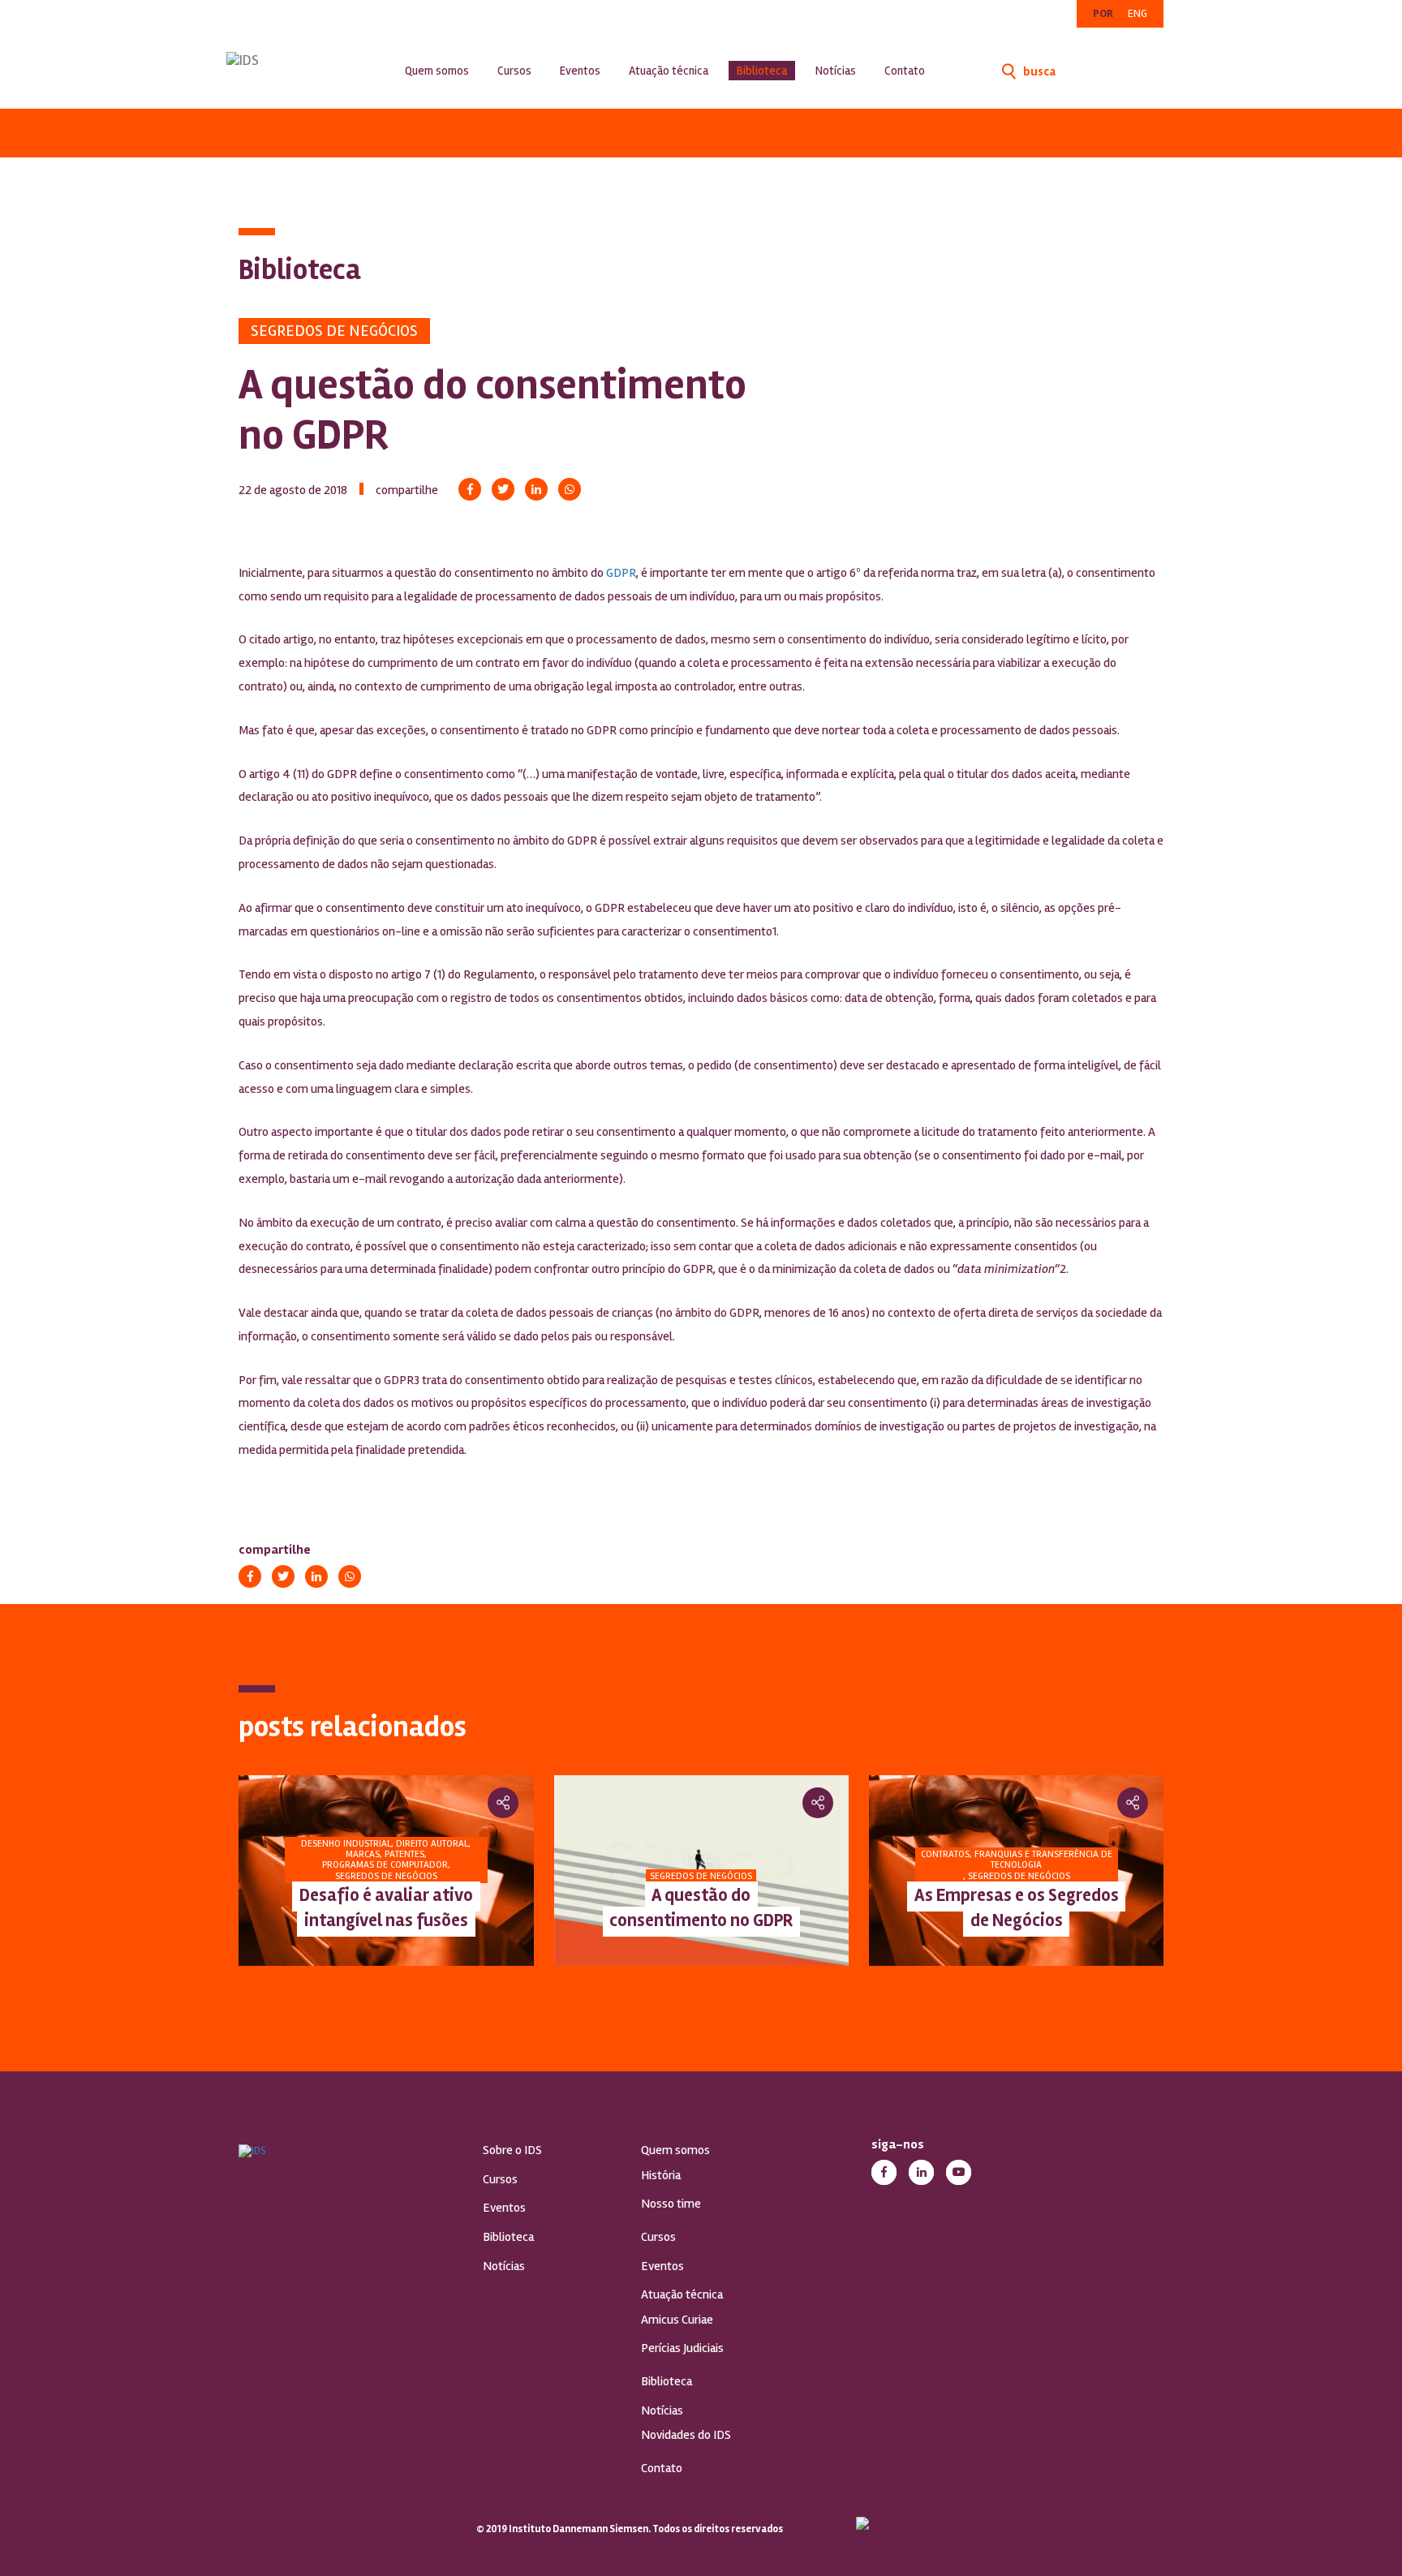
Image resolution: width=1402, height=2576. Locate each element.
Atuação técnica (669, 71)
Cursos (514, 71)
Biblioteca (762, 71)
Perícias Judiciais (682, 2348)
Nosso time (671, 2204)
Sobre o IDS (512, 2150)
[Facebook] (470, 489)
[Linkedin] (536, 489)
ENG (1138, 13)
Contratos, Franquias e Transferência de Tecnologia (743, 1860)
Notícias (836, 71)
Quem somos (437, 71)
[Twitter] (503, 489)
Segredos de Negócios (334, 331)
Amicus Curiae (677, 2320)
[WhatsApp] (570, 489)
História (661, 2175)
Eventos (580, 71)
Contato (905, 71)
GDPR (621, 573)
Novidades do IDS (686, 2435)
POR (1103, 13)
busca (1038, 71)
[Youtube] (959, 2172)
